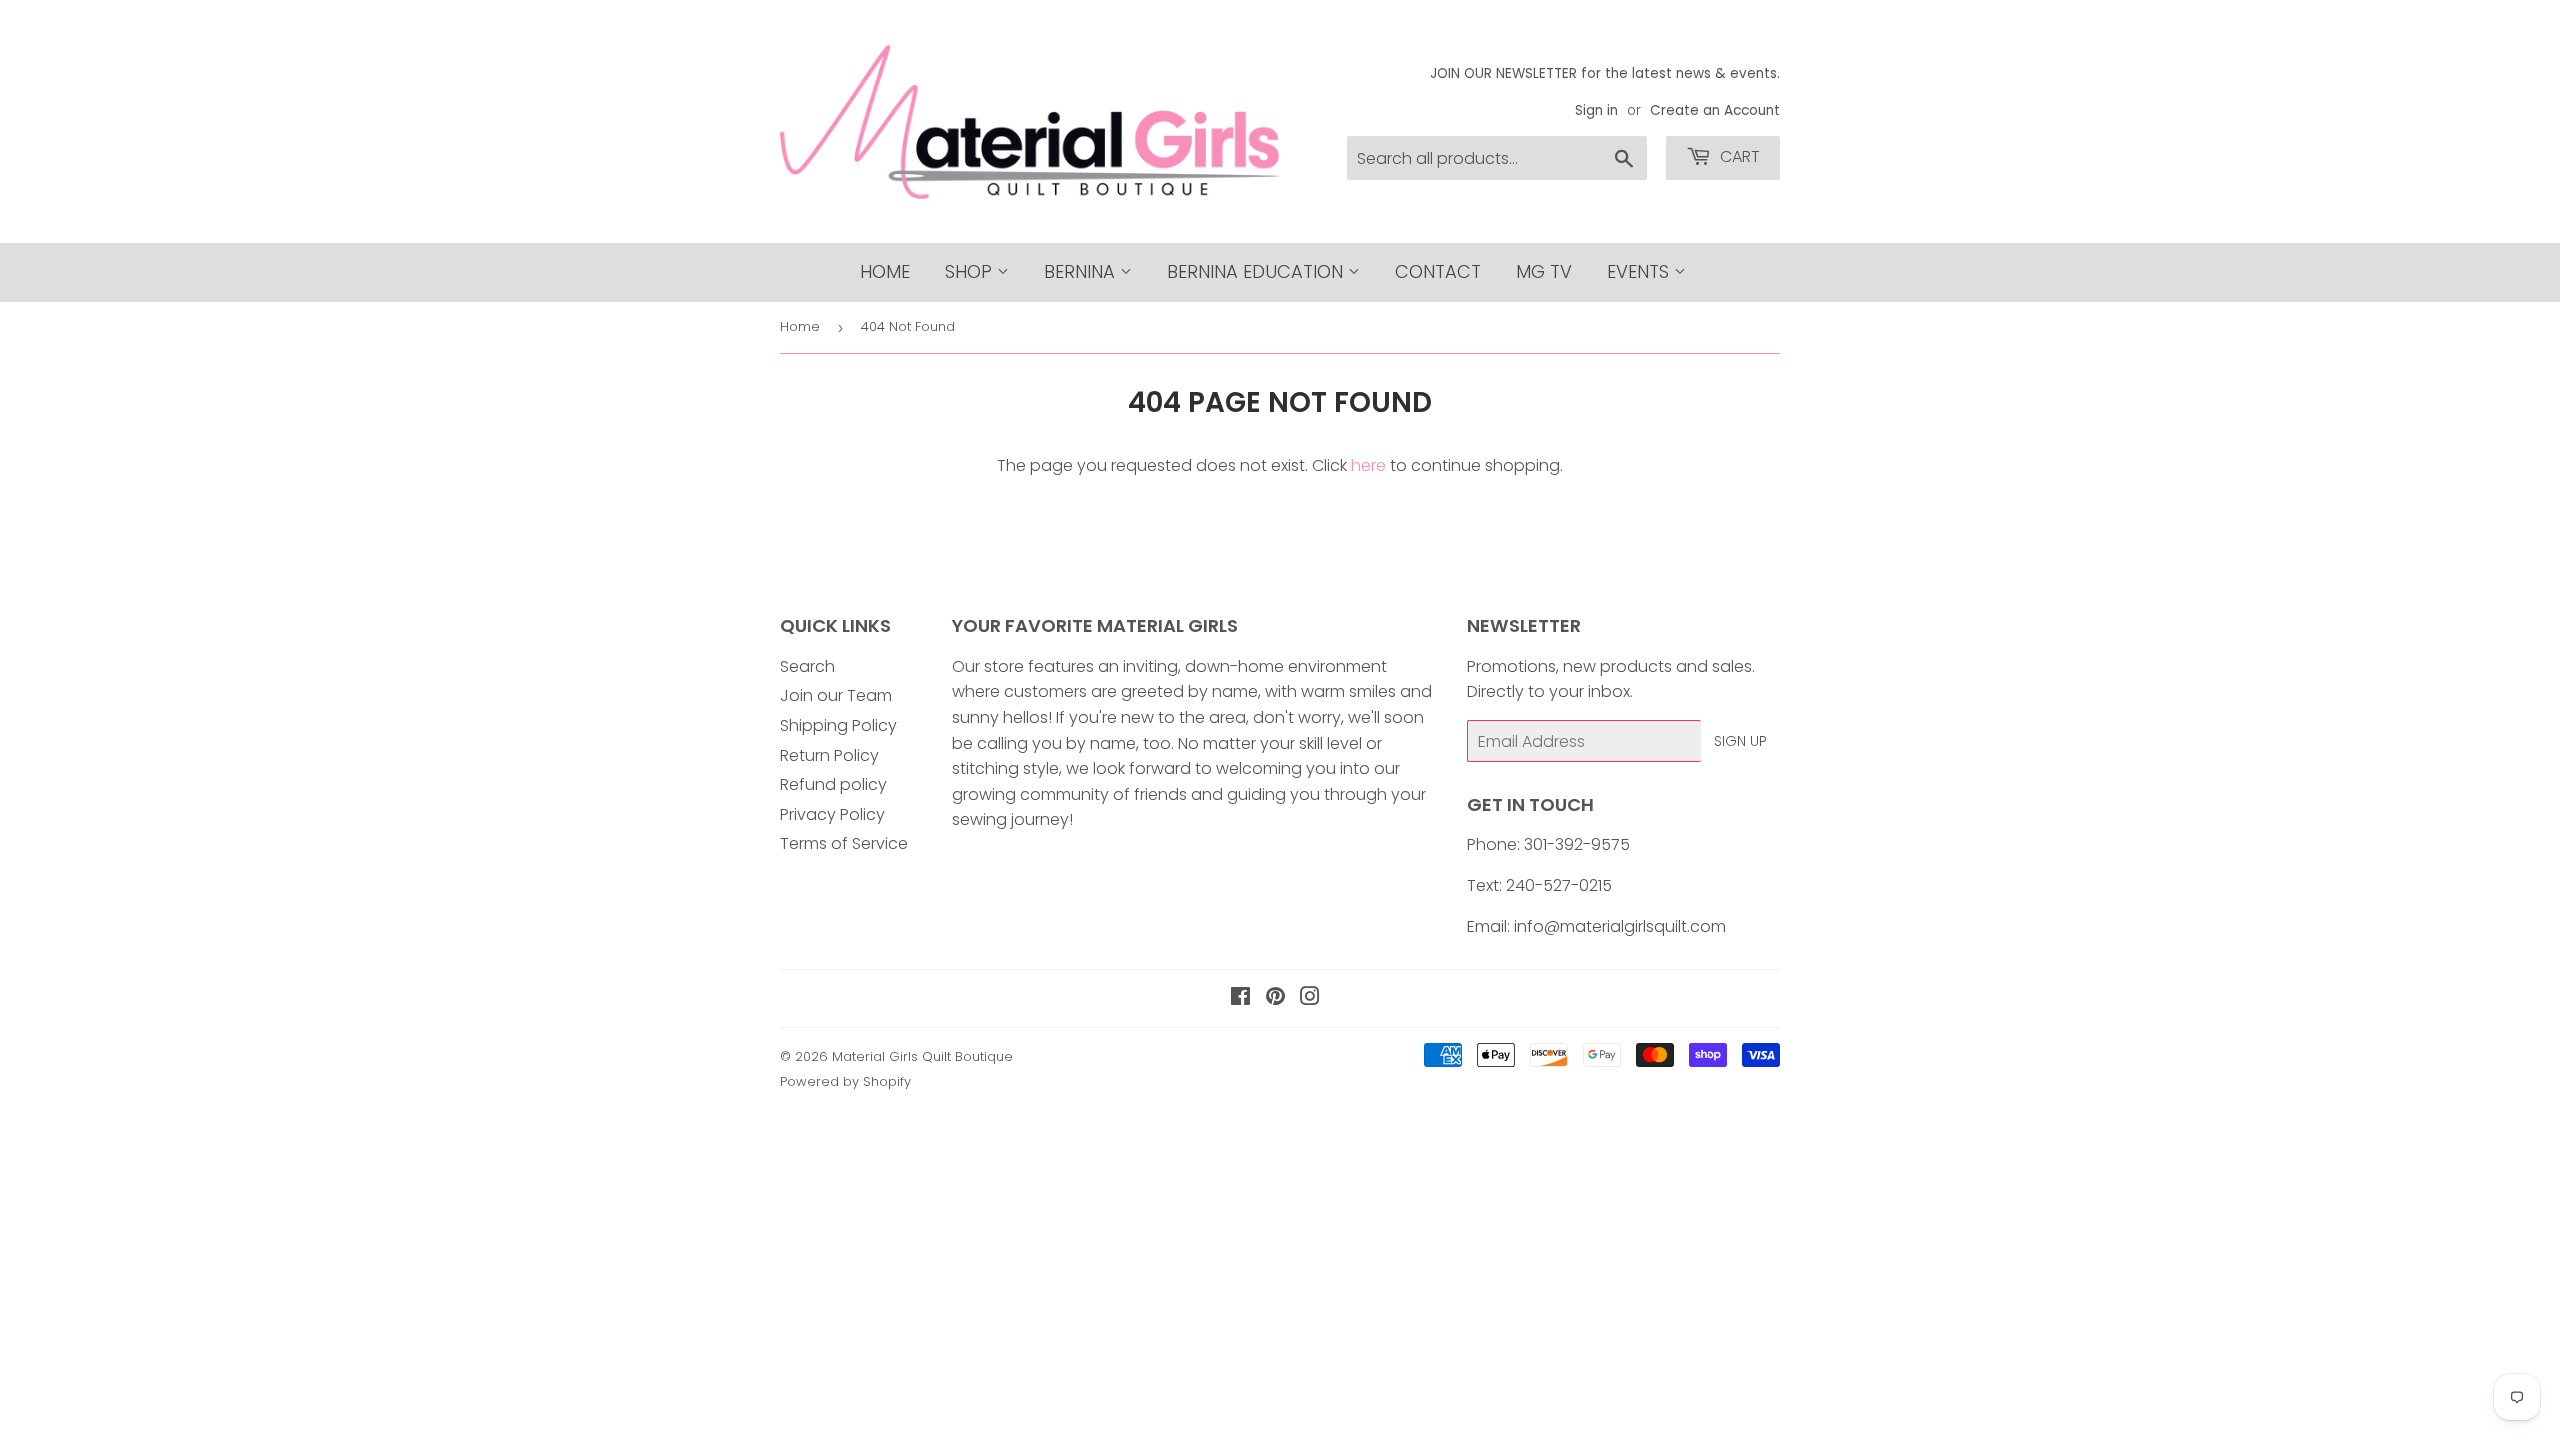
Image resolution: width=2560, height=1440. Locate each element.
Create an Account (1715, 110)
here (1368, 465)
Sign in (1596, 110)
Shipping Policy (838, 725)
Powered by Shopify (845, 1081)
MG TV (1544, 271)
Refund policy (833, 784)
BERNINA (1082, 271)
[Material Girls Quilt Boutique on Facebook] (1240, 998)
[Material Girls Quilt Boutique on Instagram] (1310, 998)
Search (807, 666)
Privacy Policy (832, 814)
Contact (1438, 271)
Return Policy (829, 755)
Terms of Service (844, 843)
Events (1640, 271)
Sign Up (1740, 741)
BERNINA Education (1257, 271)
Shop (971, 271)
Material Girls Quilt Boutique (922, 1056)
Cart (1738, 156)
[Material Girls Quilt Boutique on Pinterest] (1275, 998)
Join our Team (836, 695)
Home (885, 271)
